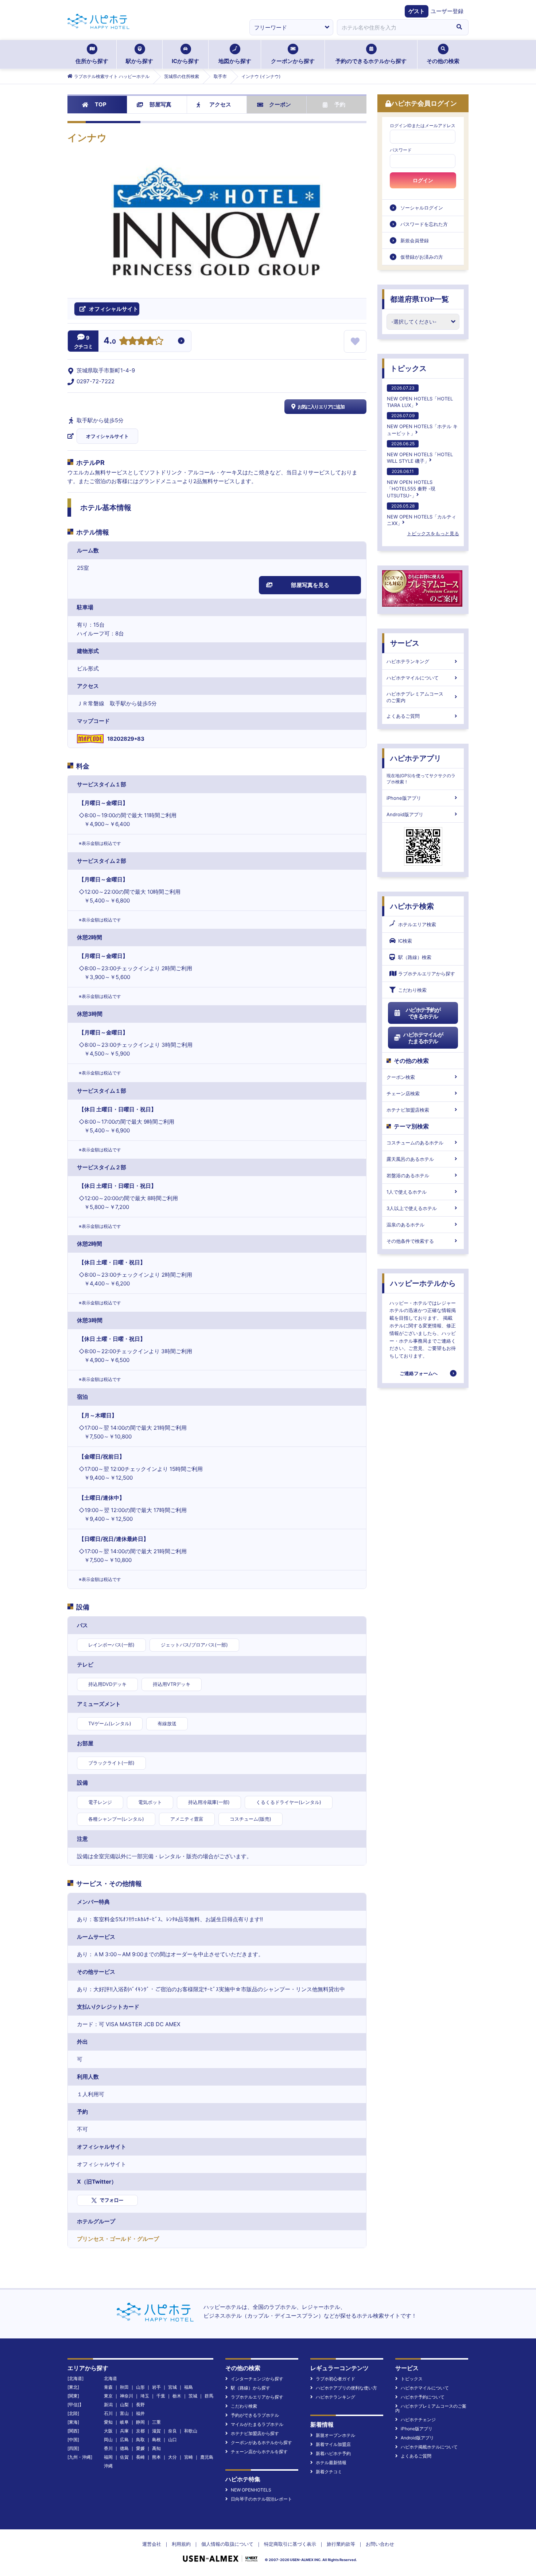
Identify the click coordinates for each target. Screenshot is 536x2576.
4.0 (110, 341)
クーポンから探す (293, 61)
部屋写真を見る (310, 585)
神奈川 (127, 2396)
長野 (140, 2405)
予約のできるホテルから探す (371, 61)
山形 (140, 2387)
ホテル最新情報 (331, 2463)
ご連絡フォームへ (419, 1373)
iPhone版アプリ (404, 798)
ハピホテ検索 (412, 906)
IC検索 (405, 941)
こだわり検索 (412, 990)
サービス (405, 643)
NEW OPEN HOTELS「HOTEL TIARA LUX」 (420, 397)
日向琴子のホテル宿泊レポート (261, 2499)
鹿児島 (207, 2457)
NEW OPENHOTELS (251, 2490)
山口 (172, 2440)
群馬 (209, 2396)
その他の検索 (443, 61)
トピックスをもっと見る (433, 533)
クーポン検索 (401, 1077)
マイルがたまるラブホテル (257, 2424)
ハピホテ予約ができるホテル (423, 1013)
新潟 (108, 2405)
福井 (140, 2413)
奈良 (172, 2431)
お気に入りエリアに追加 (321, 407)
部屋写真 (160, 104)
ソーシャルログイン (422, 208)
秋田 (124, 2387)
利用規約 (181, 2544)
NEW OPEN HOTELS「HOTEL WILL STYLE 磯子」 (420, 452)
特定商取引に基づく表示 (290, 2544)
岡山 (108, 2440)
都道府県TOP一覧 (420, 299)
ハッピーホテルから (423, 1283)
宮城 (172, 2387)
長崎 (140, 2457)
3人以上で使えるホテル (412, 1208)
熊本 (156, 2457)
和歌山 (191, 2431)
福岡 (108, 2457)
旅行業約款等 (341, 2544)
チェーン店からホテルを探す (259, 2452)
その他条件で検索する (410, 1241)
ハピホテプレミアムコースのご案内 (415, 697)
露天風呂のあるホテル (410, 1159)
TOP (101, 104)
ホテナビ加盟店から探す (255, 2433)
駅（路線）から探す (250, 2388)
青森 (108, 2387)
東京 (108, 2396)
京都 (140, 2431)
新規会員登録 (415, 240)
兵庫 (124, 2431)
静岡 (140, 2422)
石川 (108, 2413)
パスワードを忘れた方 (424, 224)
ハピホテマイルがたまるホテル (423, 1038)
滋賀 (156, 2431)
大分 (172, 2457)
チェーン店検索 (403, 1093)
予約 (340, 104)
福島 (189, 2387)
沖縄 (108, 2466)
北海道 (110, 2378)
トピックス (408, 368)
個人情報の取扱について (227, 2544)
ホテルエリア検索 (417, 924)
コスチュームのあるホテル (415, 1143)
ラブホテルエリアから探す (427, 974)
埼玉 (145, 2396)
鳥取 (140, 2440)
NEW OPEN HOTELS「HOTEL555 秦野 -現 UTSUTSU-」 (411, 483)
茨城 (193, 2396)
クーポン (280, 104)
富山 (124, 2413)
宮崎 (189, 2457)
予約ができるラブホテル (255, 2415)
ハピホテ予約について (423, 2397)
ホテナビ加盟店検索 (408, 1110)
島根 (156, 2440)
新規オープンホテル (335, 2435)
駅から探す (139, 61)
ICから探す (185, 61)
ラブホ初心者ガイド (335, 2379)
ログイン (423, 180)
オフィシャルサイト (107, 436)
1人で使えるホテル (407, 1192)
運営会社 (152, 2544)
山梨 (124, 2405)
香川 (108, 2448)
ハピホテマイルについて (413, 678)
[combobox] (393, 27)
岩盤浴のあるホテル (408, 1175)
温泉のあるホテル (405, 1225)
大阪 (108, 2431)
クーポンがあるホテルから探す (261, 2442)
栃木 (177, 2396)
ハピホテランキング (408, 661)
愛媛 (140, 2448)
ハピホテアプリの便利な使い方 (346, 2388)
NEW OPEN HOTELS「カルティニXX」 (422, 515)
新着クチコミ (329, 2472)
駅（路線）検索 (415, 957)
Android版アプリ (405, 814)
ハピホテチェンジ (418, 2420)
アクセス (220, 104)
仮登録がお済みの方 (422, 257)
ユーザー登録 (447, 11)
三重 (156, 2422)
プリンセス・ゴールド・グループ (118, 2239)
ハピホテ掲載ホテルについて (429, 2447)
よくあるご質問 (403, 716)
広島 (124, 2440)
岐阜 (124, 2422)
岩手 (156, 2387)
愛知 (108, 2422)
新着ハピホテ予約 (333, 2453)
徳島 (124, 2448)
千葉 (161, 2396)
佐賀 (124, 2457)
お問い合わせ (380, 2544)
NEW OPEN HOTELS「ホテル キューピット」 (422, 424)
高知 (156, 2448)
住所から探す (92, 61)
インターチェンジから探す (257, 2379)
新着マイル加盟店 (333, 2444)
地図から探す (235, 61)
